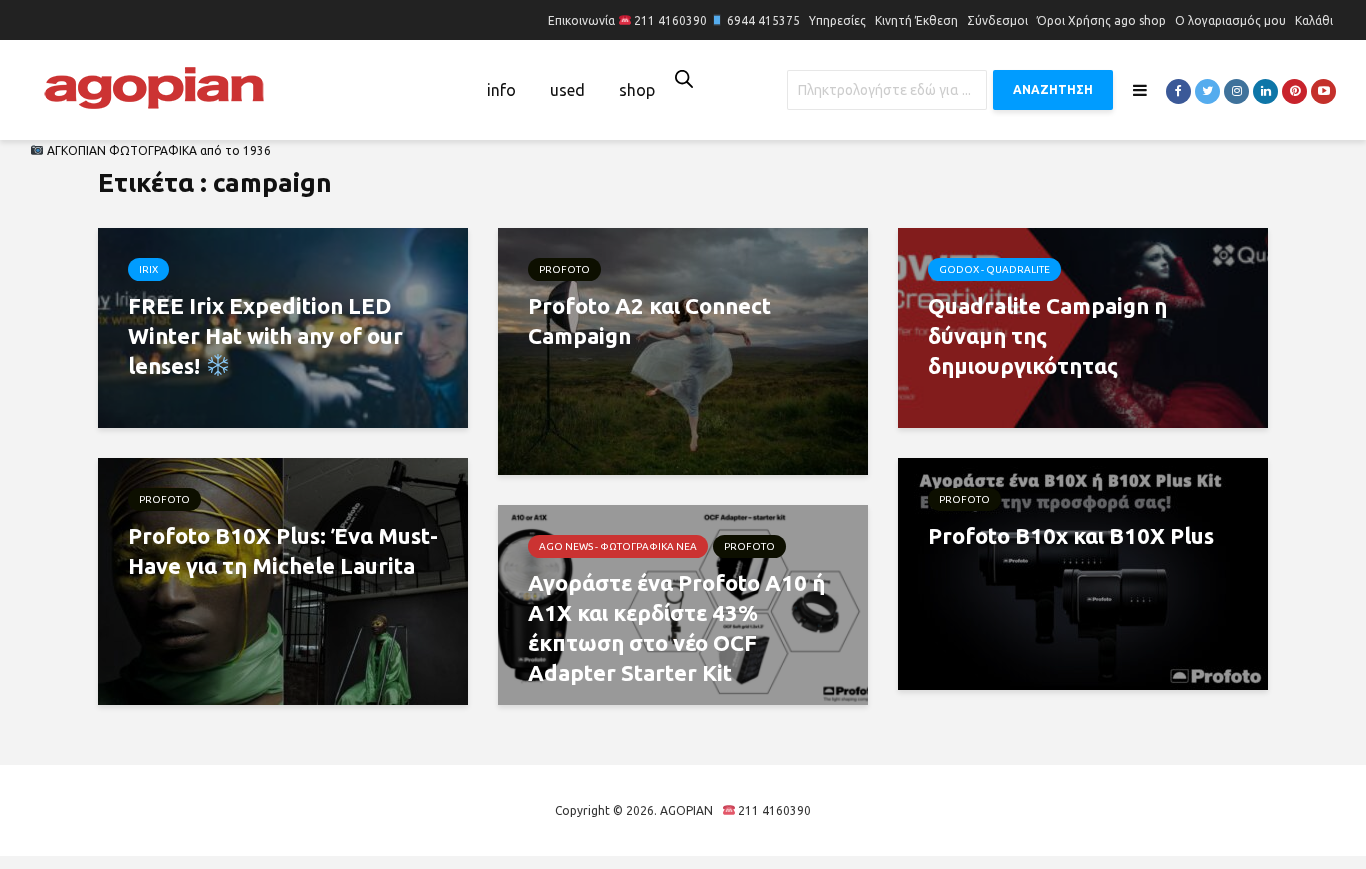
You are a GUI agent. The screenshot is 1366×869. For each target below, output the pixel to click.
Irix (148, 269)
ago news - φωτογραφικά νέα (618, 546)
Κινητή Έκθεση (916, 20)
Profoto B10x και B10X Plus (1071, 535)
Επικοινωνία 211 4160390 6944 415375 (674, 20)
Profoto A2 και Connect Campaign (649, 320)
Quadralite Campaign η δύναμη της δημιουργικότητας (1047, 335)
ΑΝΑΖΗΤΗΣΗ (1053, 89)
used (567, 90)
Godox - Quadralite (994, 269)
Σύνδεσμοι (997, 20)
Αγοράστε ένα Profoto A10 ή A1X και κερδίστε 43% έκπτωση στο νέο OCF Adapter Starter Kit (676, 627)
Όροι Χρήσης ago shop (1101, 20)
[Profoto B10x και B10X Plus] (1083, 572)
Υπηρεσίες (837, 20)
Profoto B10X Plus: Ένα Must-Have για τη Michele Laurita (283, 550)
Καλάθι (1314, 20)
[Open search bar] (684, 78)
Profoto (564, 269)
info (501, 90)
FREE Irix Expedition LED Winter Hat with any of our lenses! (265, 335)
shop (637, 90)
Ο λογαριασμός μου (1230, 20)
